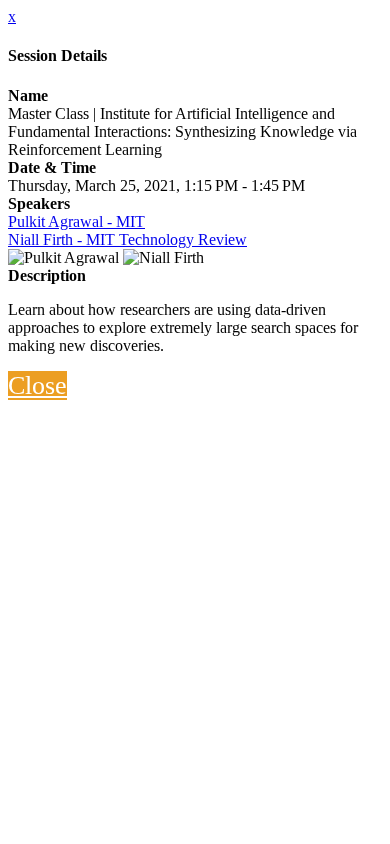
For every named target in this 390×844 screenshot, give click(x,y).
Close (37, 385)
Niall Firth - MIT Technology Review (127, 239)
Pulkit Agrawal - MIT (76, 221)
